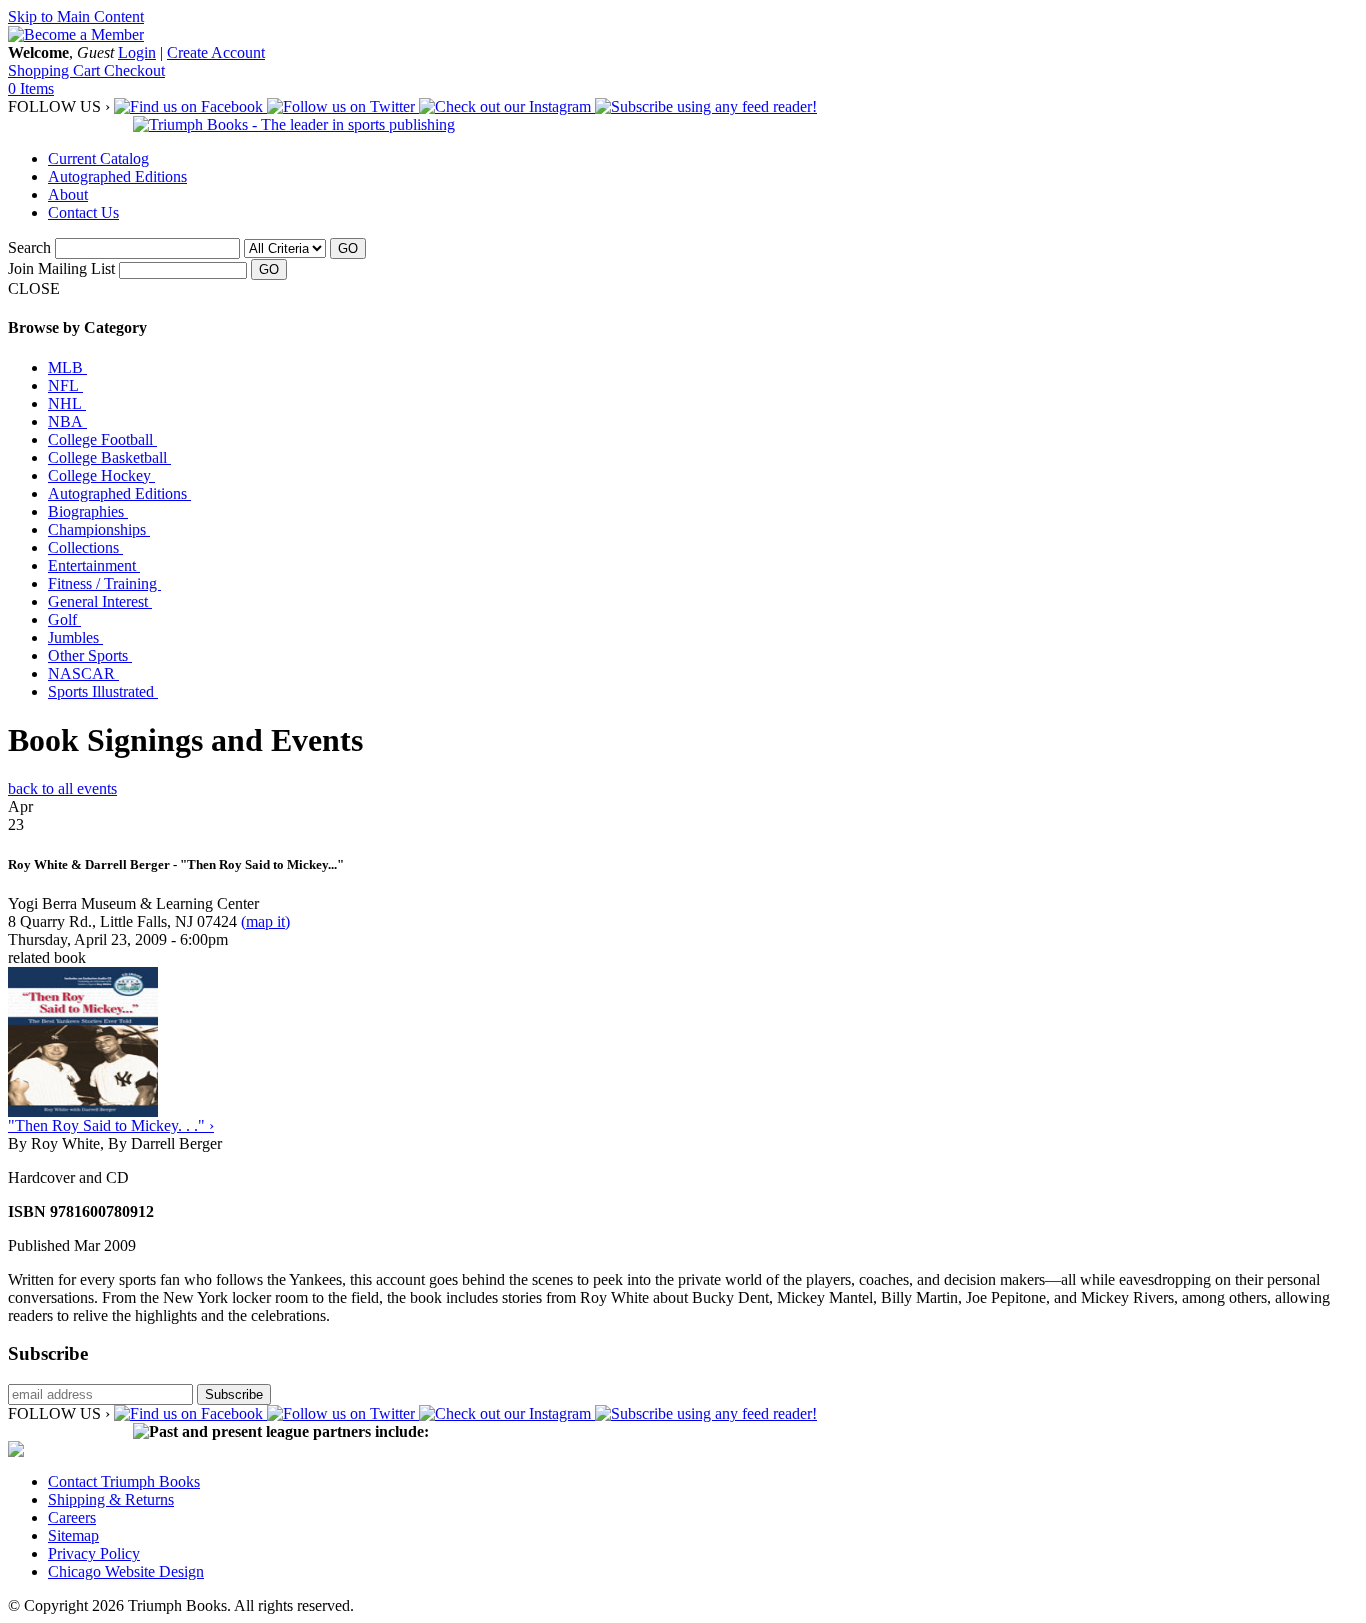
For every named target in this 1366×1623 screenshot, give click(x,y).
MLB (67, 367)
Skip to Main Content (76, 16)
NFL (65, 385)
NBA (67, 421)
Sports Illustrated (103, 691)
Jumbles (75, 637)
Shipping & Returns (111, 1499)
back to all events (62, 788)
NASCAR (83, 673)
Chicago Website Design (126, 1571)
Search (29, 247)
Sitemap (73, 1535)
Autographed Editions (117, 176)
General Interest (100, 601)
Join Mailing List (61, 268)
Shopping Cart (56, 70)
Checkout (134, 70)
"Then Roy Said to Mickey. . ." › (111, 1125)
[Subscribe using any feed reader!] (706, 106)
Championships (99, 529)
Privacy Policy (94, 1553)
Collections (85, 547)
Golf (64, 619)
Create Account (216, 52)
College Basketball (109, 457)
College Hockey (101, 475)
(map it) (265, 921)
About (68, 194)
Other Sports (90, 655)
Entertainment (94, 565)
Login (137, 52)
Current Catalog (98, 158)
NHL (67, 403)
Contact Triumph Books (124, 1481)
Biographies (88, 511)
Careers (72, 1517)
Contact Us (83, 212)
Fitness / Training (104, 583)
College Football (102, 439)
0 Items (31, 88)
